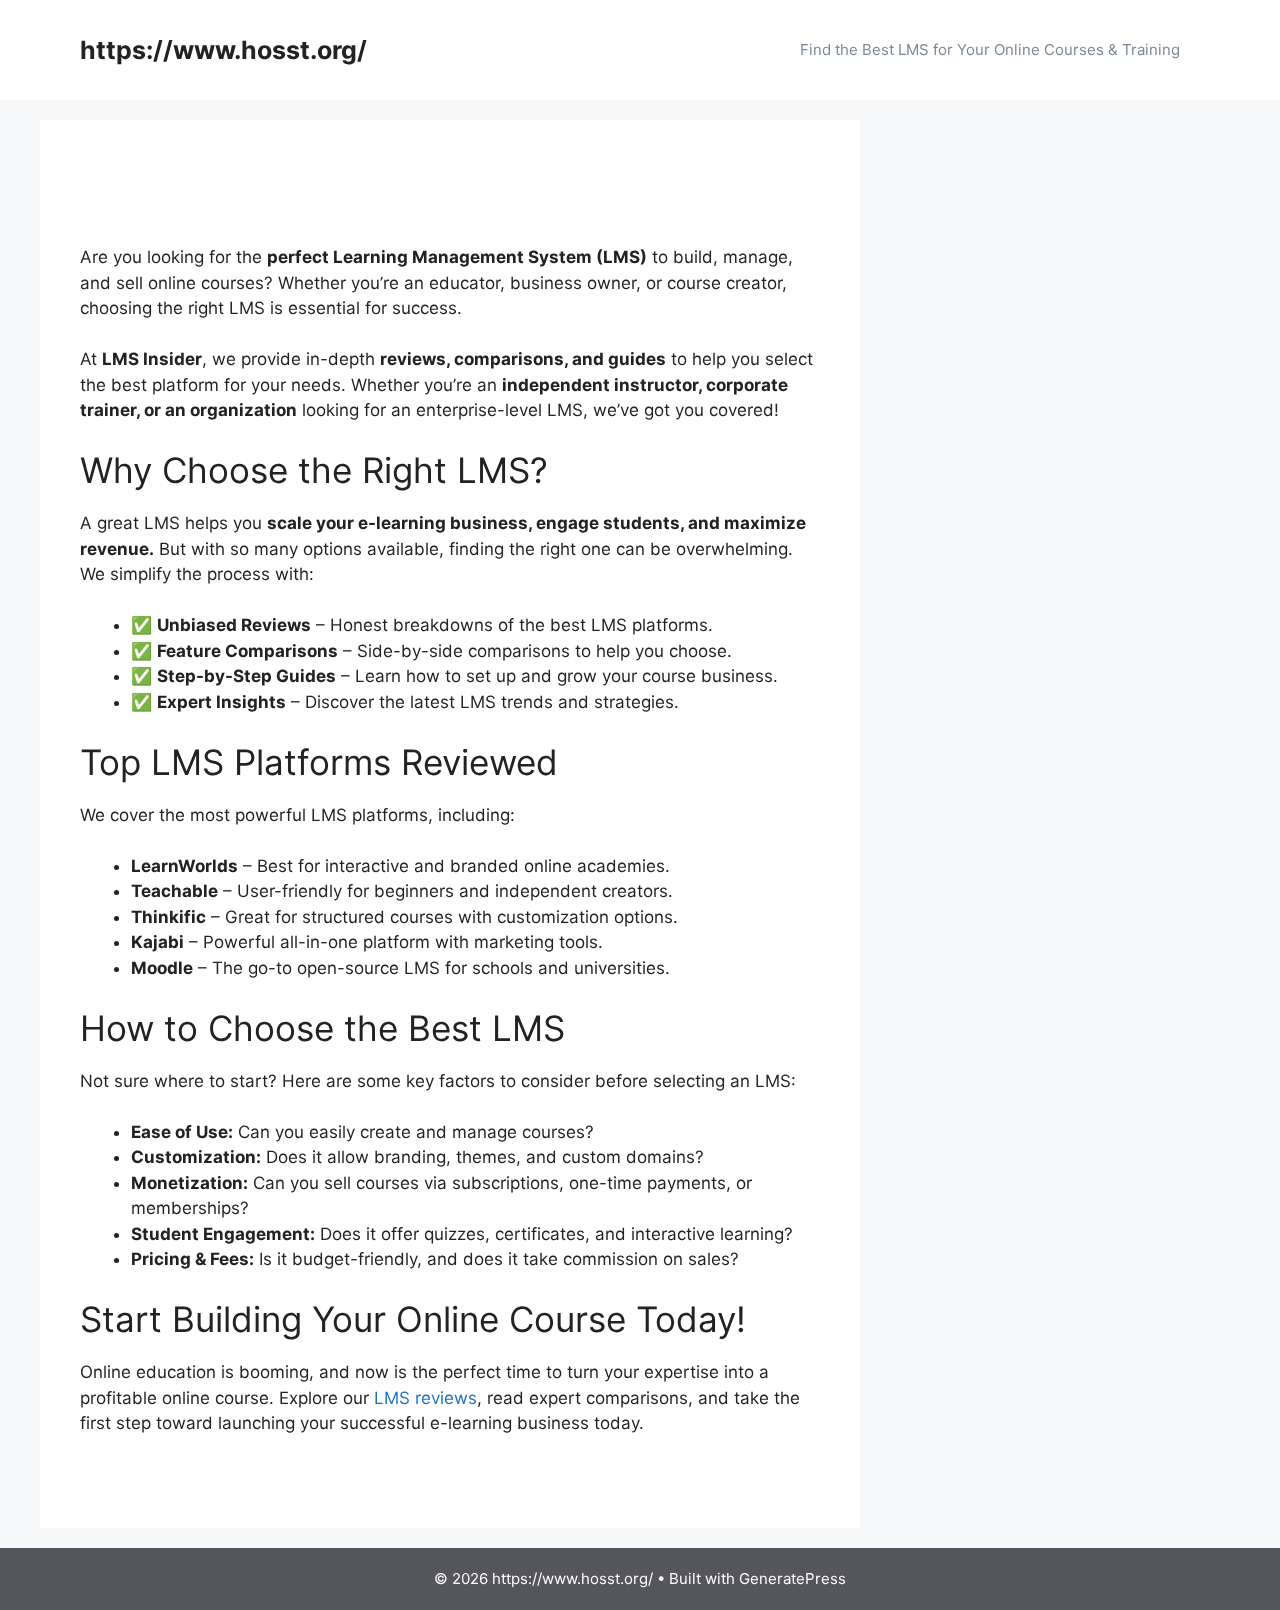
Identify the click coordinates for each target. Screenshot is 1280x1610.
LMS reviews (425, 1398)
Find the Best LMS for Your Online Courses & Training (990, 49)
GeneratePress (792, 1578)
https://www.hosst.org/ (223, 50)
